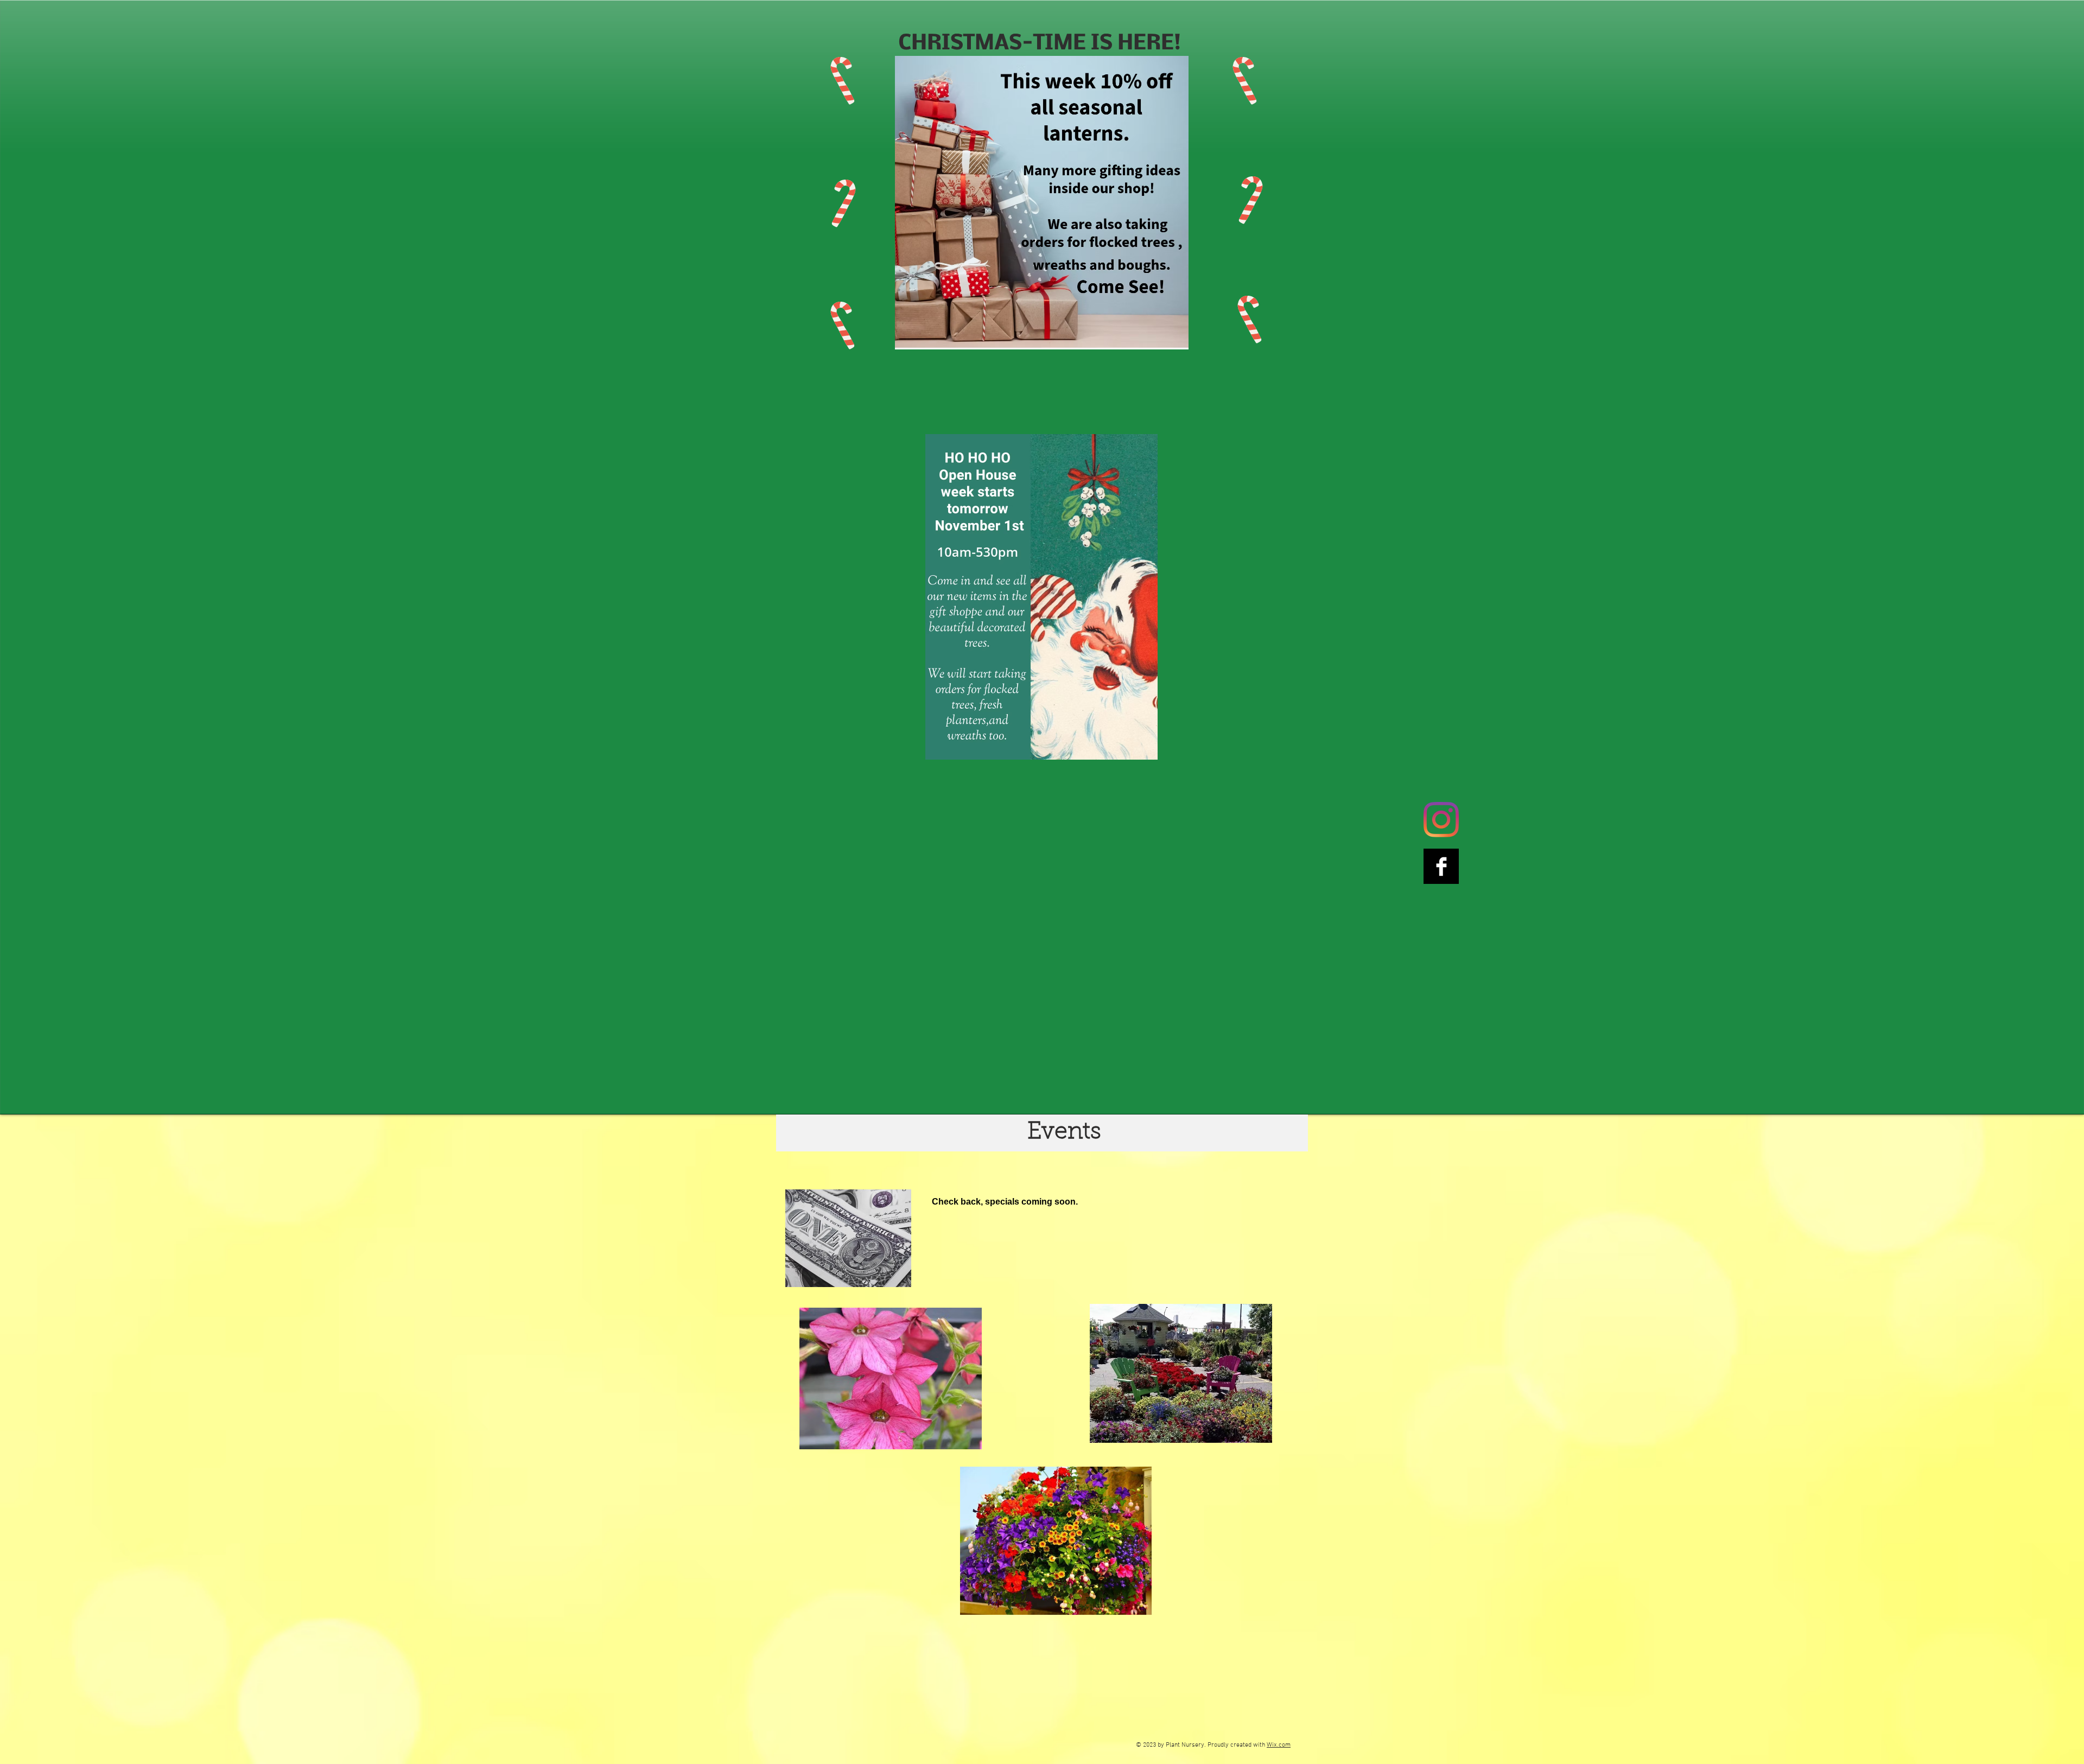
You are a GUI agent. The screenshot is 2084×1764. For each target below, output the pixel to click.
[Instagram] (1441, 820)
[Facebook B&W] (1441, 866)
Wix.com (1279, 1745)
